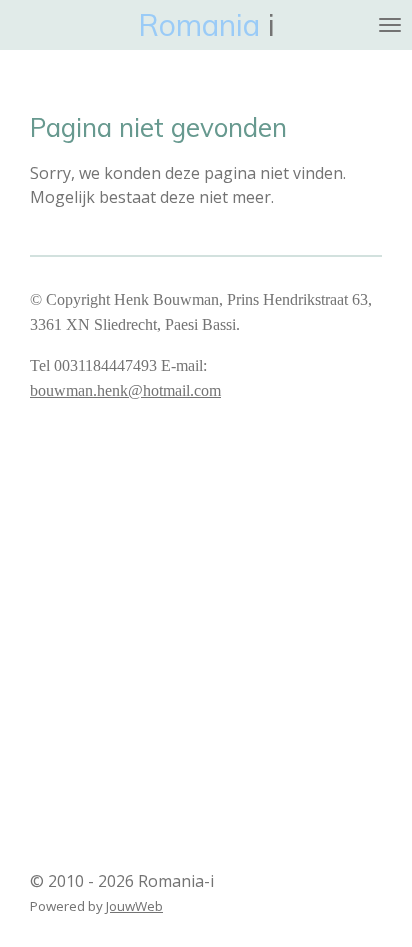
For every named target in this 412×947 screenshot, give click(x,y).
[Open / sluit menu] (390, 25)
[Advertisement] (206, 625)
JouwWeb (134, 906)
